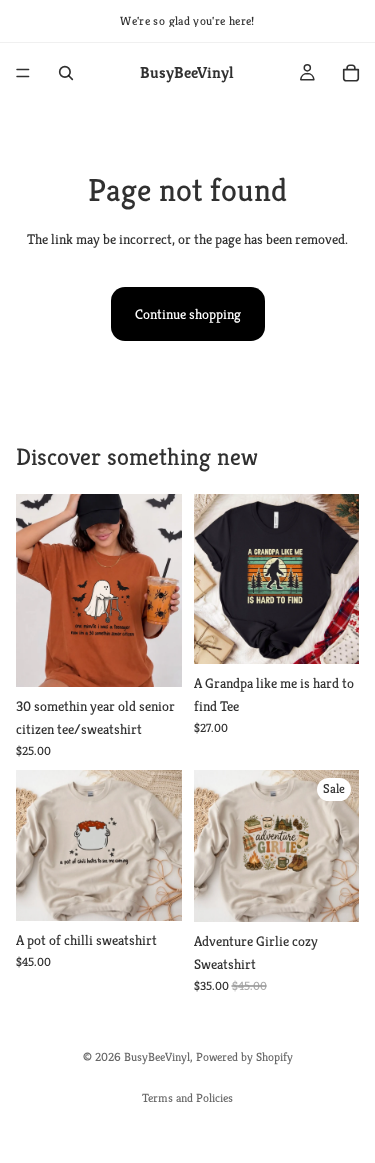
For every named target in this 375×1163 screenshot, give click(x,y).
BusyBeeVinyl (157, 1056)
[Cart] (351, 73)
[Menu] (23, 73)
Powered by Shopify (244, 1056)
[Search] (66, 73)
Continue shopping (188, 314)
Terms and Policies (187, 1097)
